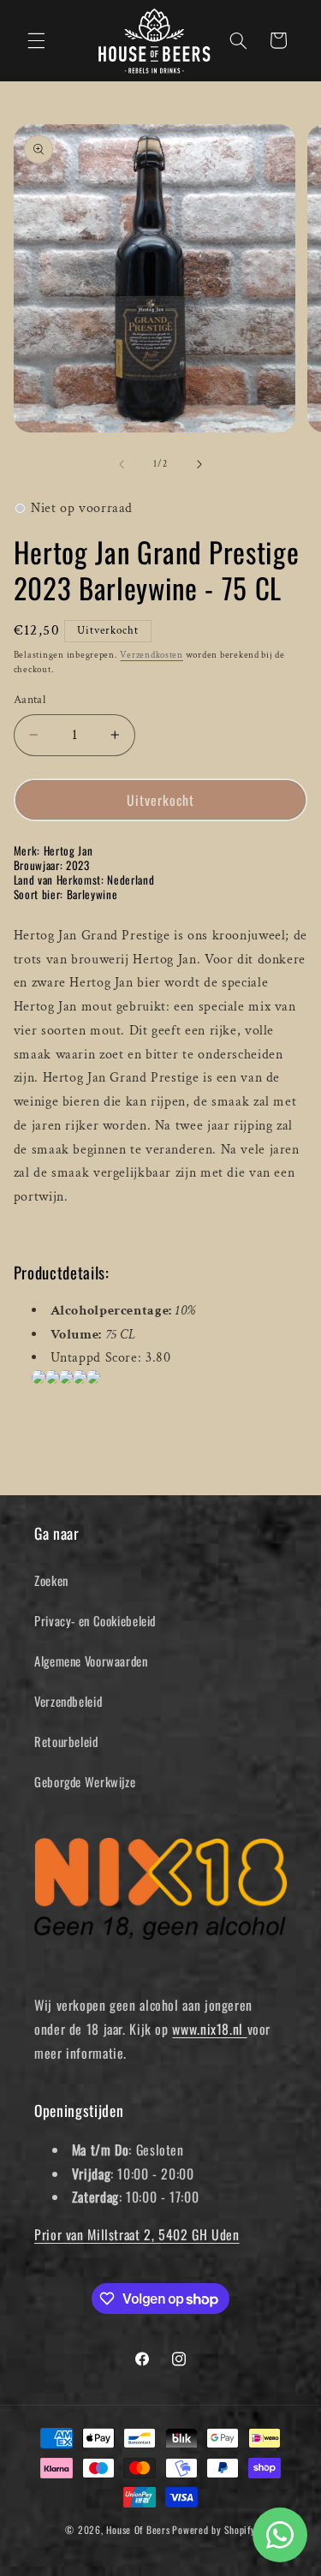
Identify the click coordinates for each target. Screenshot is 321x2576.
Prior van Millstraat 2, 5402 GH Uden (137, 2234)
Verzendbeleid (68, 1701)
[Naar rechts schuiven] (199, 464)
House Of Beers (138, 2529)
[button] (36, 40)
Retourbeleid (66, 1741)
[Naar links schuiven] (122, 464)
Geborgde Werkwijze (85, 1781)
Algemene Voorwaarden (91, 1661)
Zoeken (51, 1580)
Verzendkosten (152, 655)
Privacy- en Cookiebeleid (95, 1620)
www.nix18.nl (209, 2029)
